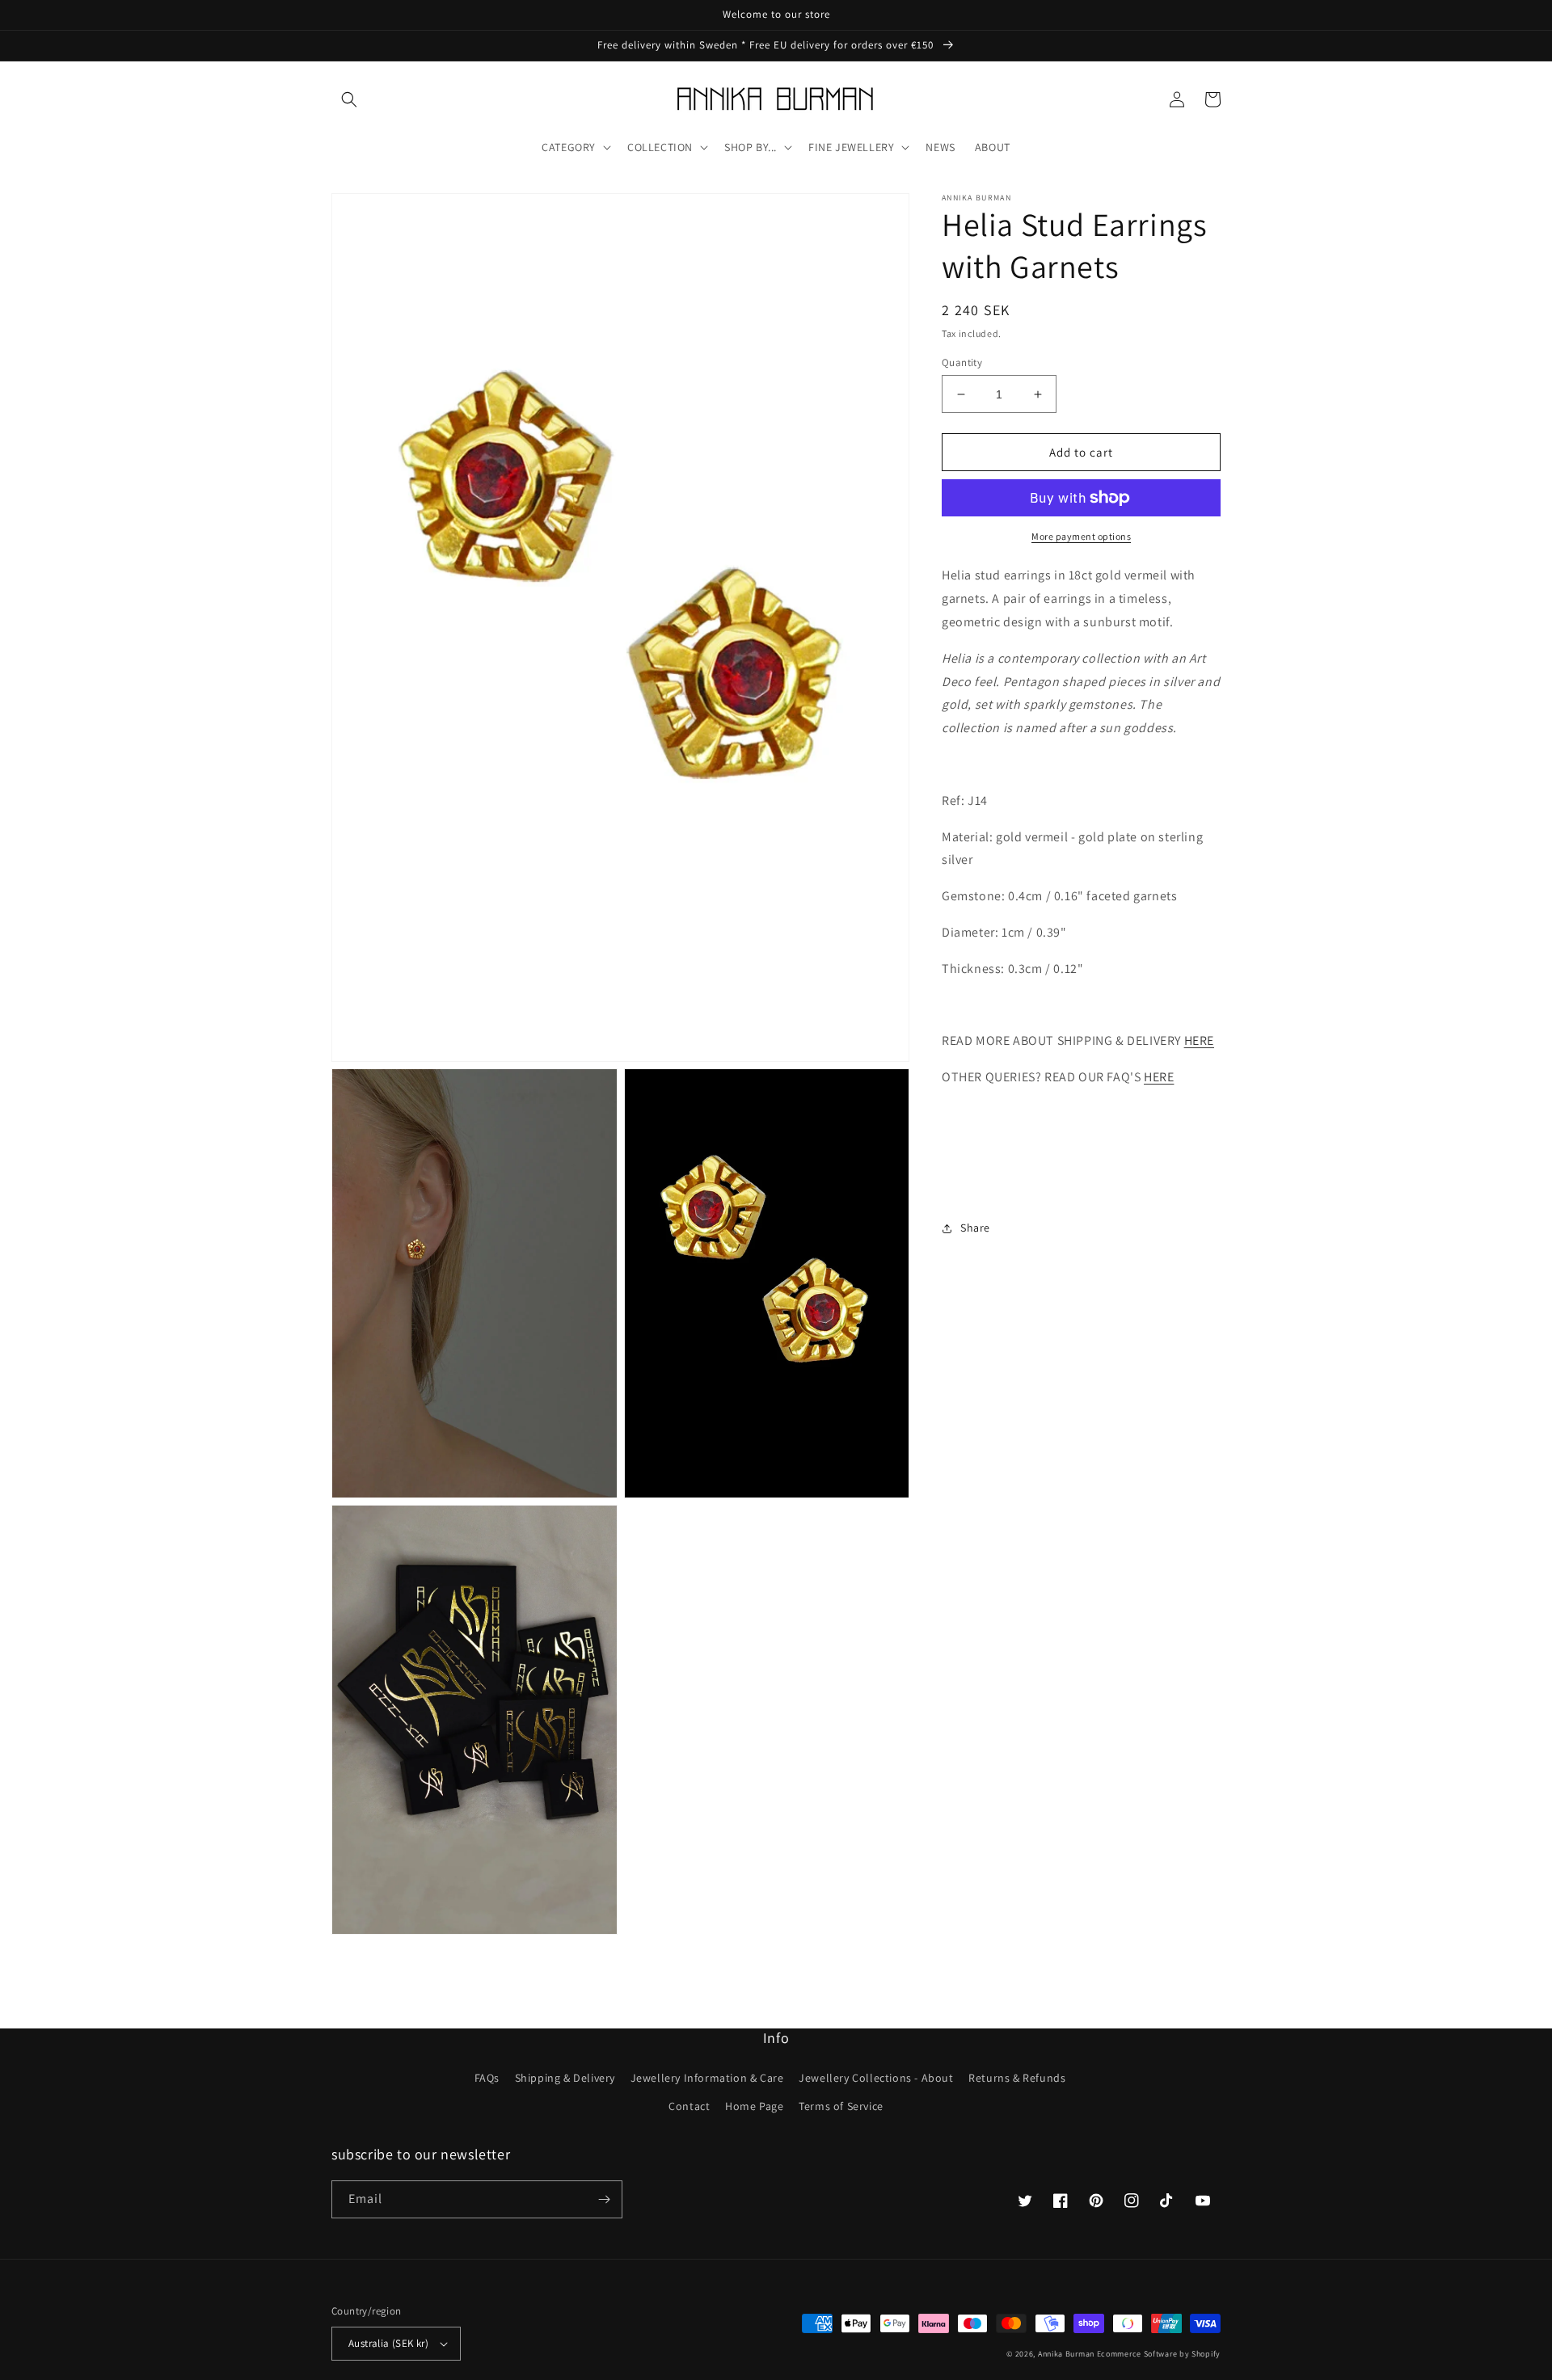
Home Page (754, 2106)
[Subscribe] (604, 2199)
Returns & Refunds (1017, 2078)
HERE (1199, 1040)
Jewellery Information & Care (707, 2078)
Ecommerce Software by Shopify (1159, 2354)
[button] (349, 99)
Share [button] (975, 1228)
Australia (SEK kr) (388, 2343)
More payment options (1081, 536)
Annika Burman (1067, 2354)
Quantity (962, 362)
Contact (689, 2106)
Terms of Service (841, 2106)
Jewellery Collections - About (876, 2078)
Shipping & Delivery (565, 2078)
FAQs (487, 2078)
